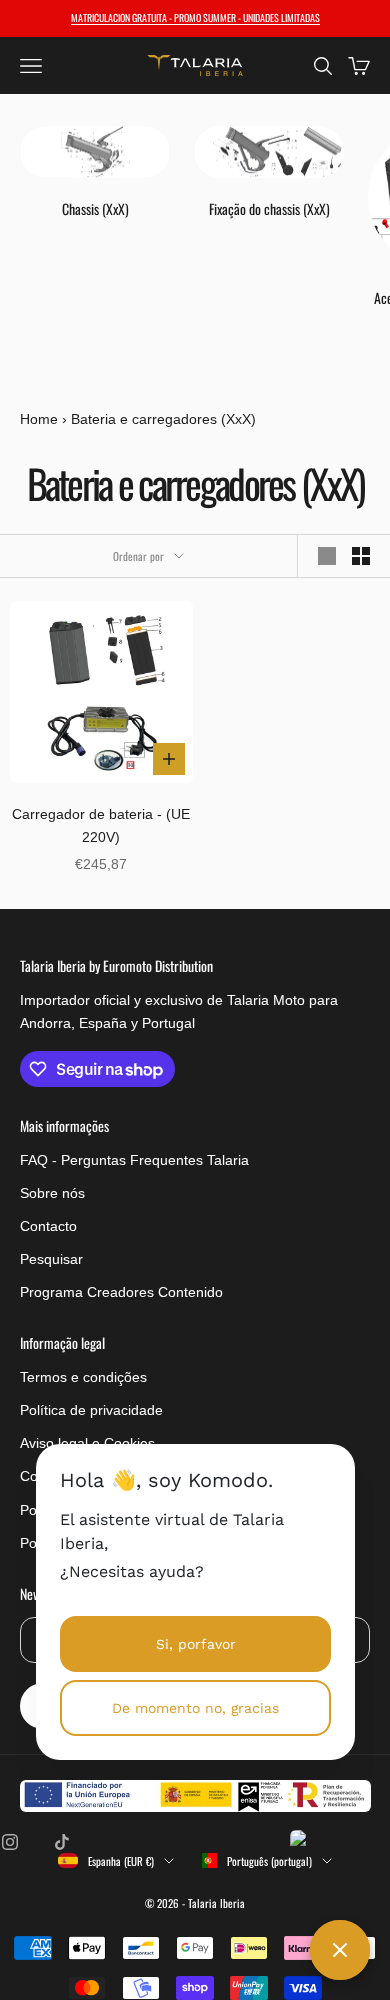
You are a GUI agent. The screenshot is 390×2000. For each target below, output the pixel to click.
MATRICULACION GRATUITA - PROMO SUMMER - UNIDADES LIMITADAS (195, 17)
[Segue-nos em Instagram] (10, 1842)
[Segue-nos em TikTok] (62, 1842)
